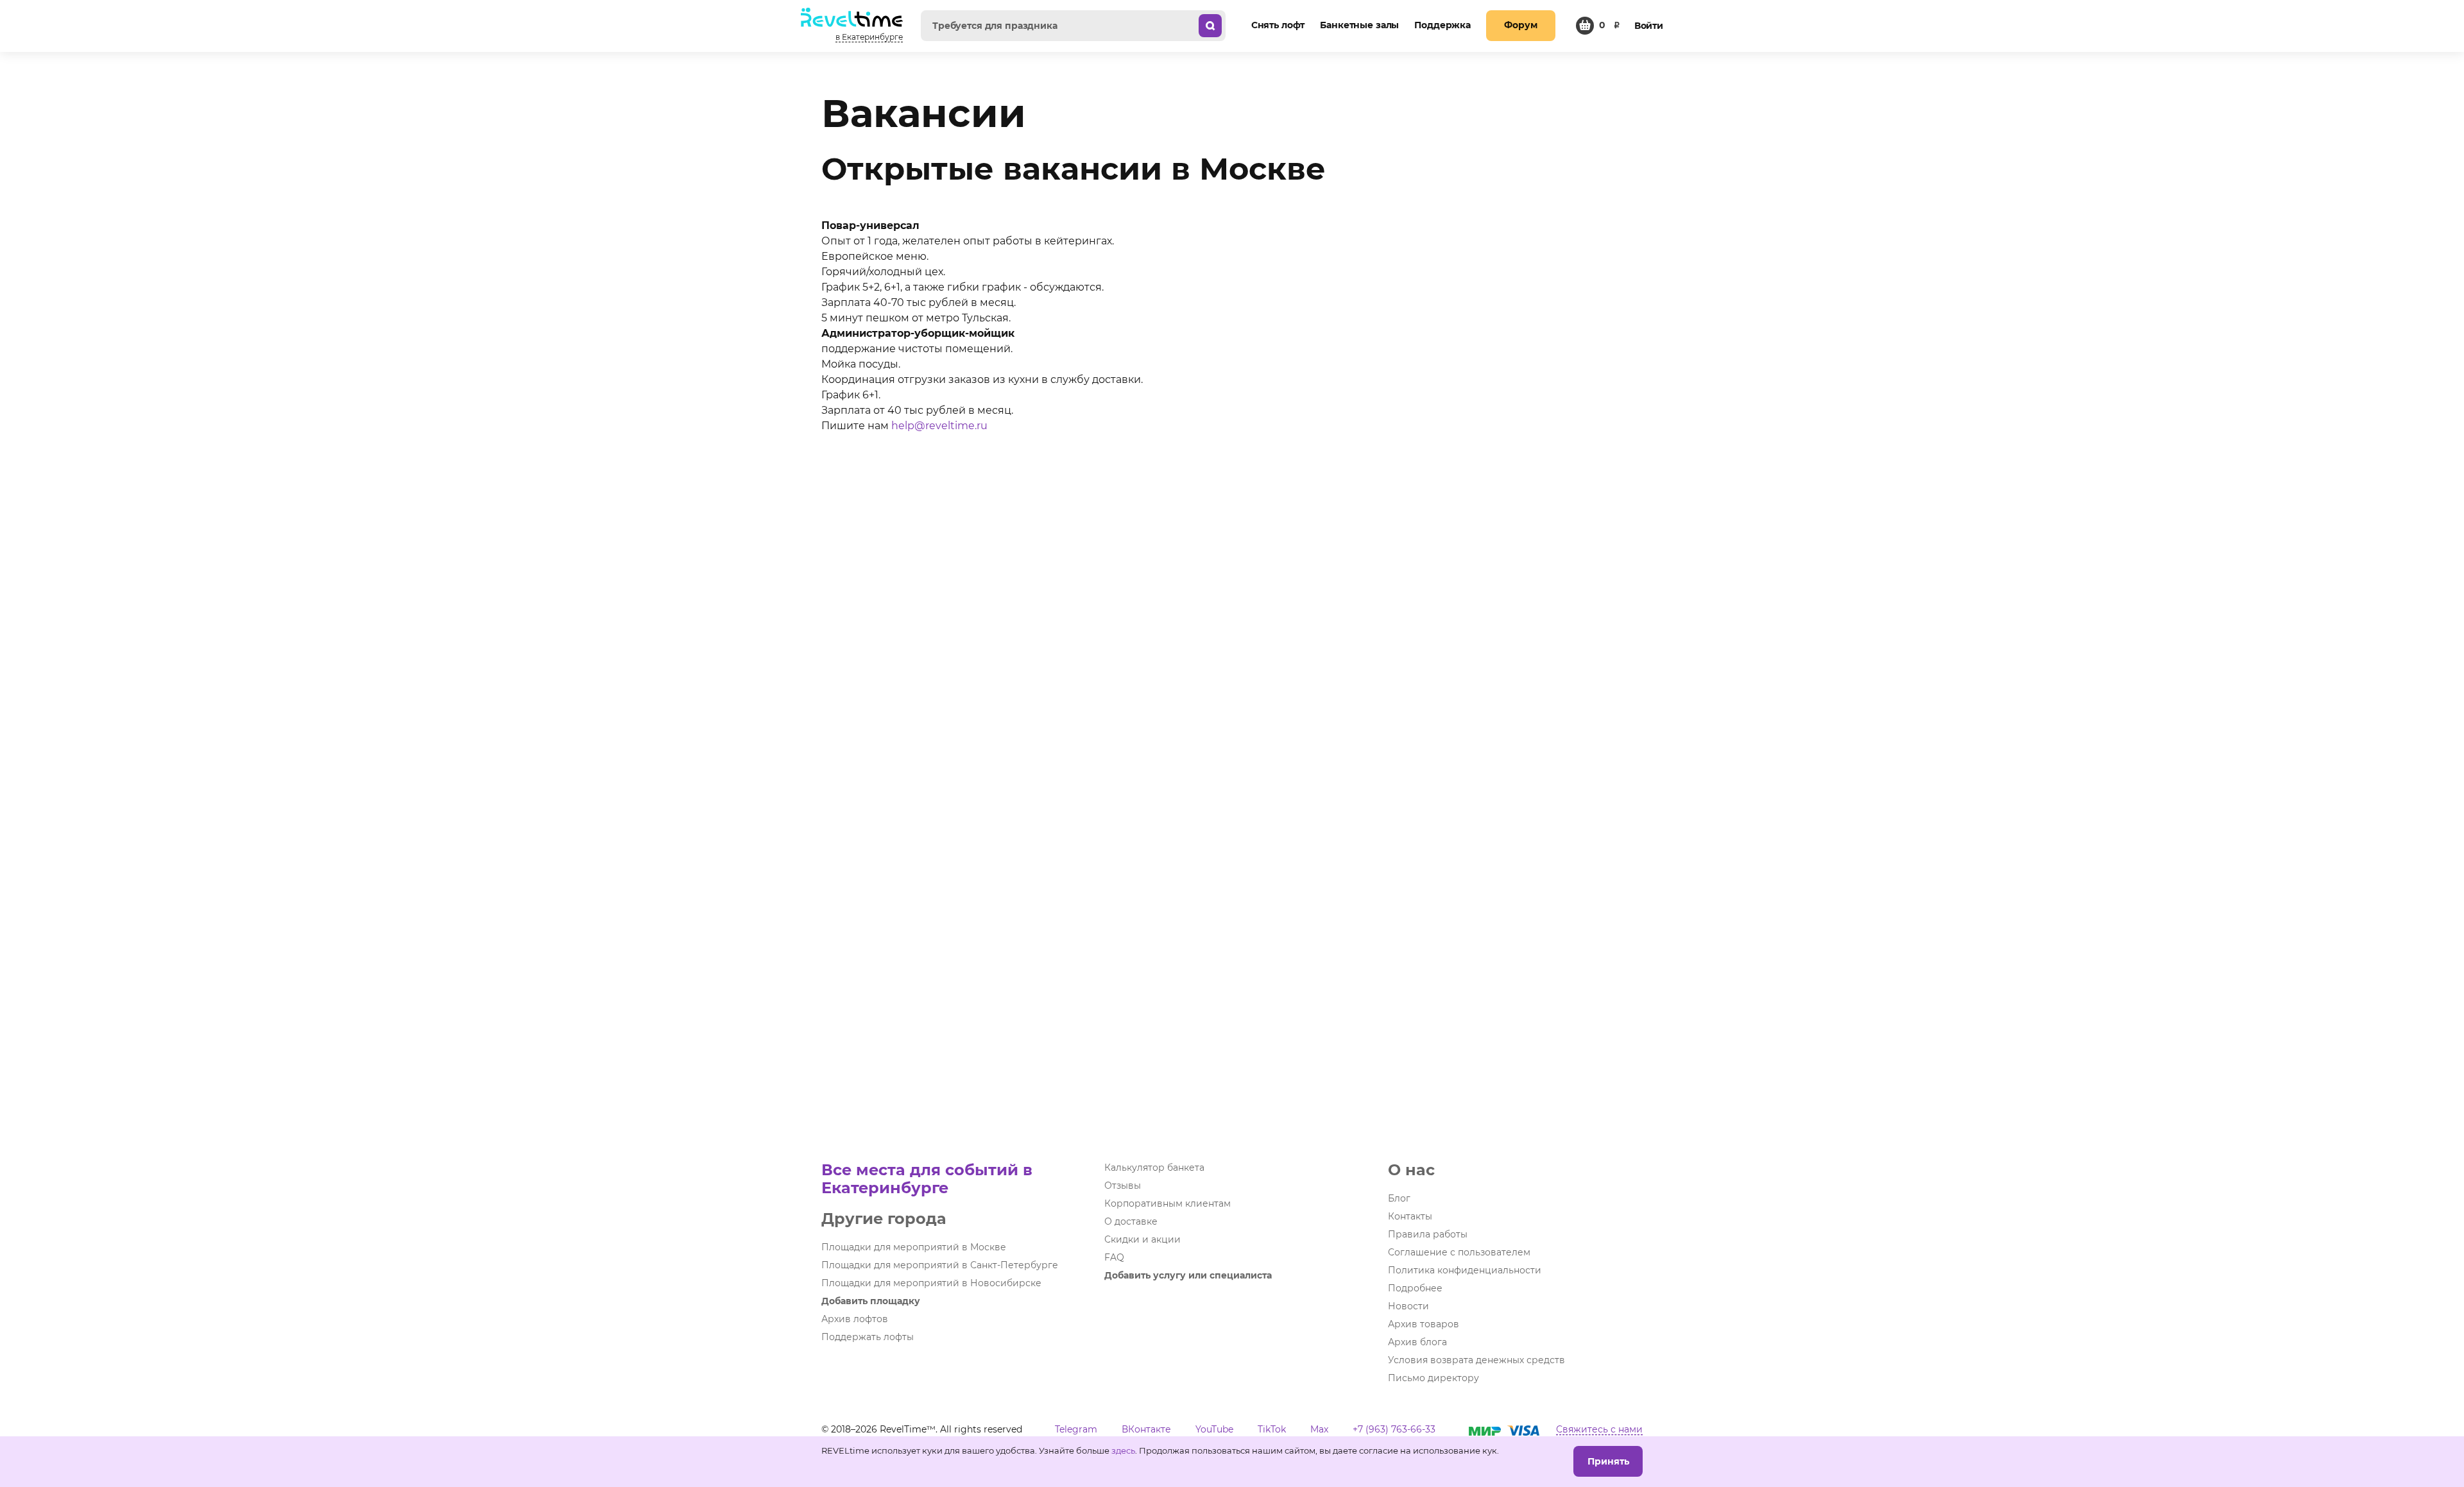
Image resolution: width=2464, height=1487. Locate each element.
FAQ (1114, 1257)
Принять (1608, 1461)
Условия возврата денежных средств (1476, 1360)
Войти (1649, 26)
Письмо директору (1433, 1378)
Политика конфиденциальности (1465, 1270)
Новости (1408, 1306)
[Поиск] (1210, 26)
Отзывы (1123, 1185)
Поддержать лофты (868, 1337)
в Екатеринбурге (869, 37)
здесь (1123, 1450)
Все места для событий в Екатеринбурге (927, 1179)
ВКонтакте (1146, 1429)
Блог (1399, 1198)
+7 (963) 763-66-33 (1394, 1429)
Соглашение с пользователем (1459, 1252)
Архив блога (1417, 1342)
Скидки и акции (1142, 1239)
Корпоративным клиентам (1168, 1203)
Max (1319, 1429)
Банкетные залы (1359, 25)
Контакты (1410, 1216)
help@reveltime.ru (939, 426)
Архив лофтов (855, 1319)
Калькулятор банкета (1154, 1168)
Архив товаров (1424, 1324)
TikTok (1272, 1429)
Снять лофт (1278, 25)
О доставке (1131, 1221)
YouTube (1214, 1429)
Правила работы (1428, 1234)
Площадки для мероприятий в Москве (914, 1247)
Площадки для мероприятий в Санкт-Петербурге (940, 1265)
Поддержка (1442, 25)
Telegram (1076, 1429)
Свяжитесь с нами (1599, 1429)
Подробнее (1415, 1288)
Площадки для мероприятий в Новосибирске (931, 1283)
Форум (1520, 25)
